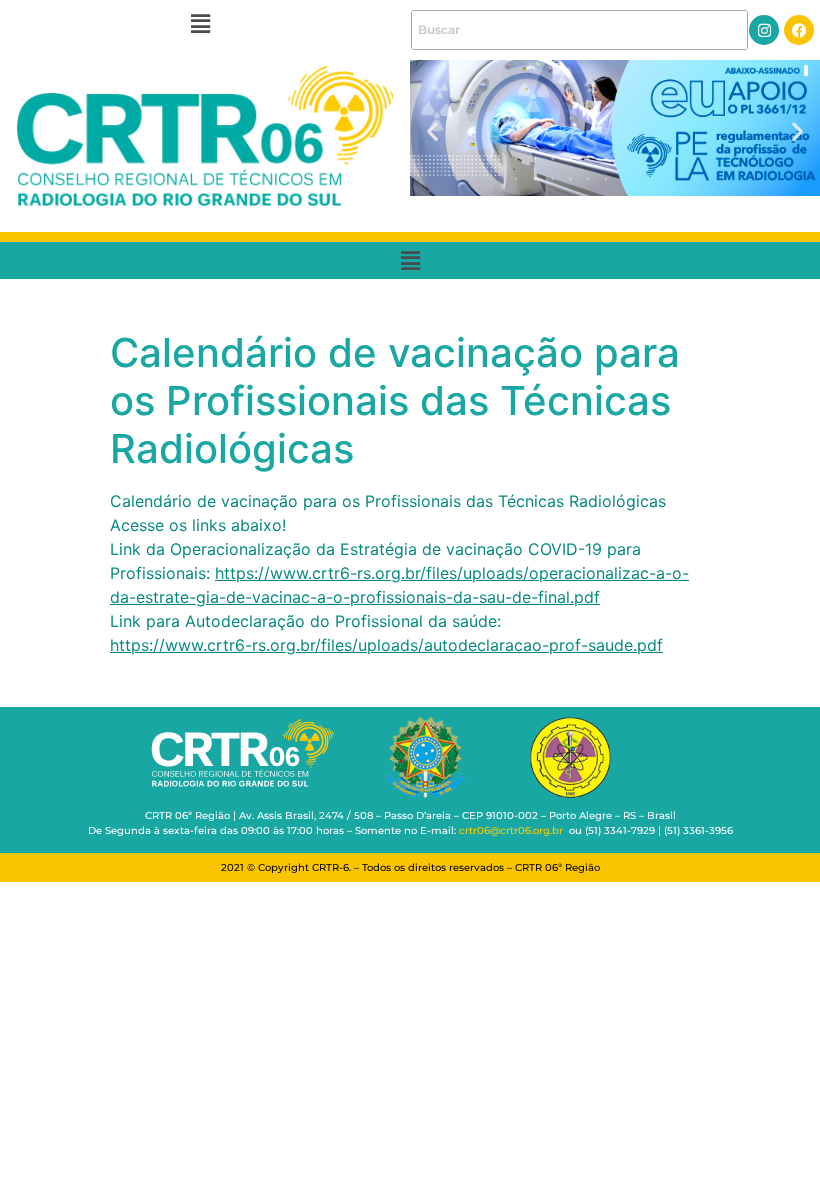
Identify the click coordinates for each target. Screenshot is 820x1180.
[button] (200, 23)
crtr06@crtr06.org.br (511, 830)
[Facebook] (799, 30)
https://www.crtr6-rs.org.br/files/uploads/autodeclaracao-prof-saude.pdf (386, 645)
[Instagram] (764, 30)
